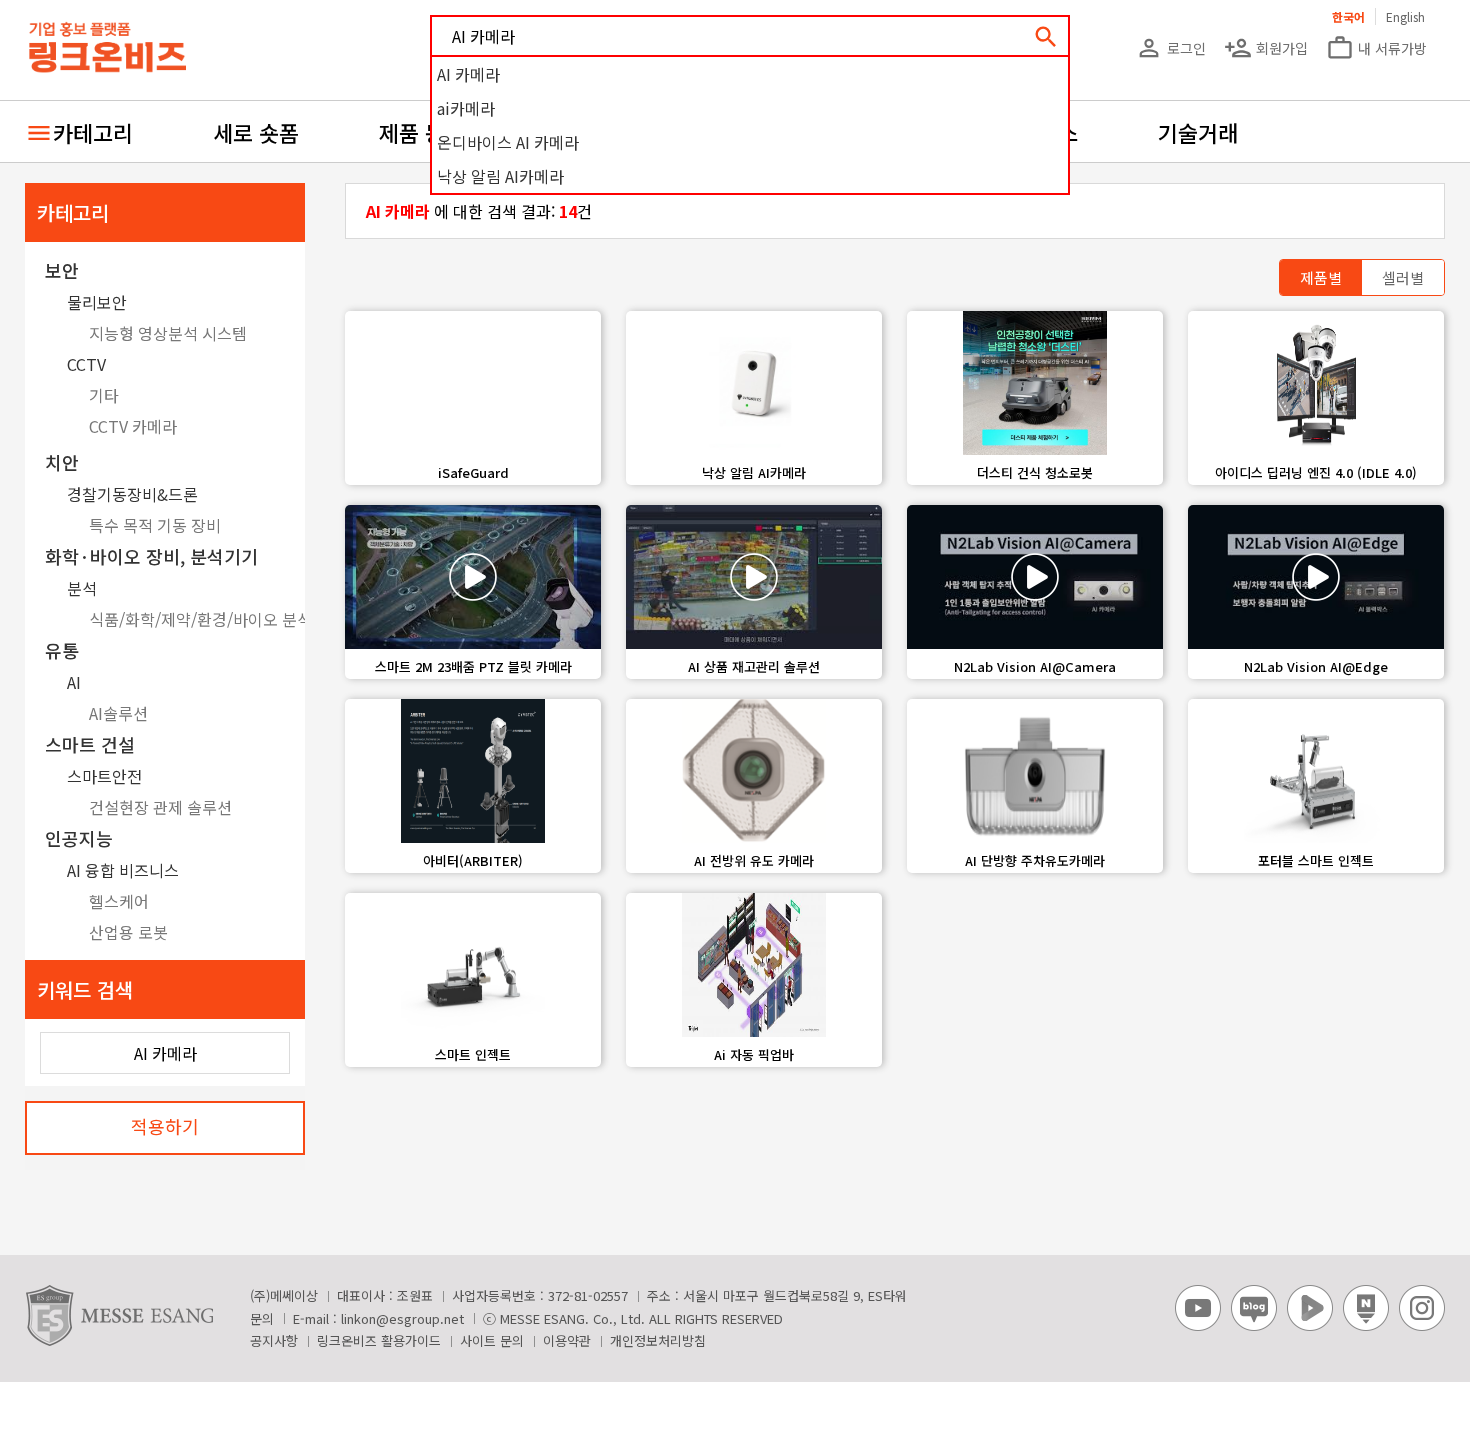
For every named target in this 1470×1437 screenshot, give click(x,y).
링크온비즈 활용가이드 (379, 1340)
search (1046, 37)
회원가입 (1266, 48)
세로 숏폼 (256, 132)
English (1405, 16)
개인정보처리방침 (658, 1340)
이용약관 (567, 1340)
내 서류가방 (1376, 48)
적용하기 (165, 1126)
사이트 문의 (492, 1340)
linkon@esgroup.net (402, 1318)
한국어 (1348, 16)
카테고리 (93, 132)
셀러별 (1403, 277)
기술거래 (1198, 132)
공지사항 (274, 1340)
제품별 (1321, 277)
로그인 (1170, 48)
